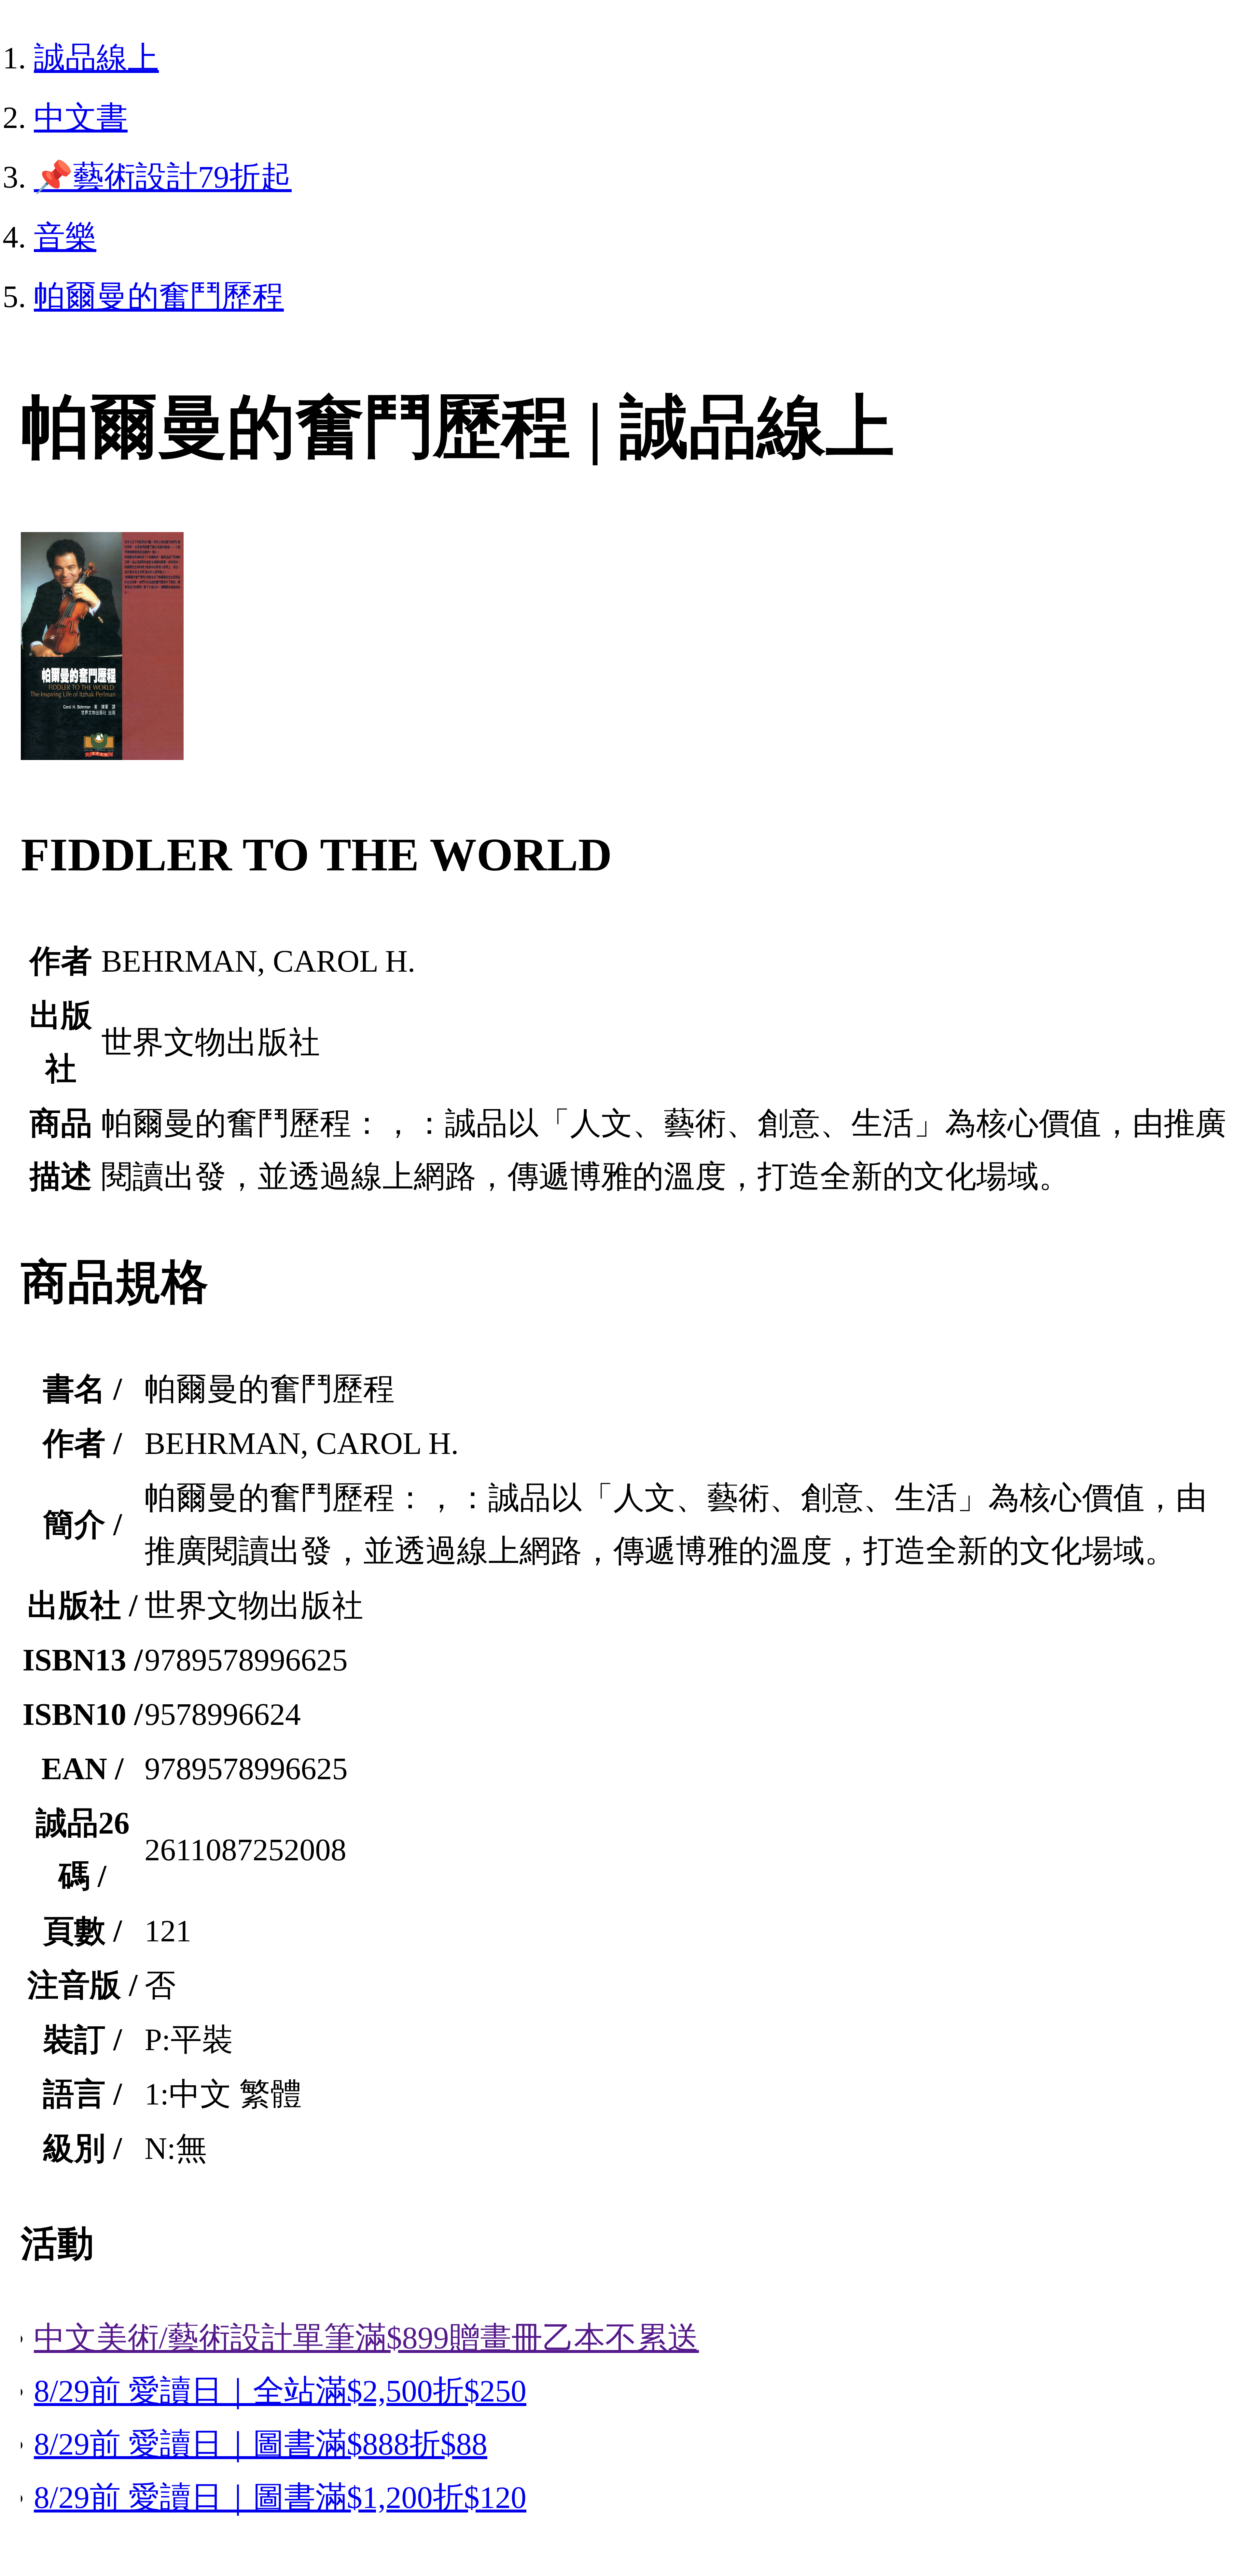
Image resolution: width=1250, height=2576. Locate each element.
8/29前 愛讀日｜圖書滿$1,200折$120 (280, 2497)
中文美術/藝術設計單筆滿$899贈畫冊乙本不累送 (366, 2338)
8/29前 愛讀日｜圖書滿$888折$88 (261, 2444)
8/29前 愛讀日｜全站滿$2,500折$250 (280, 2391)
